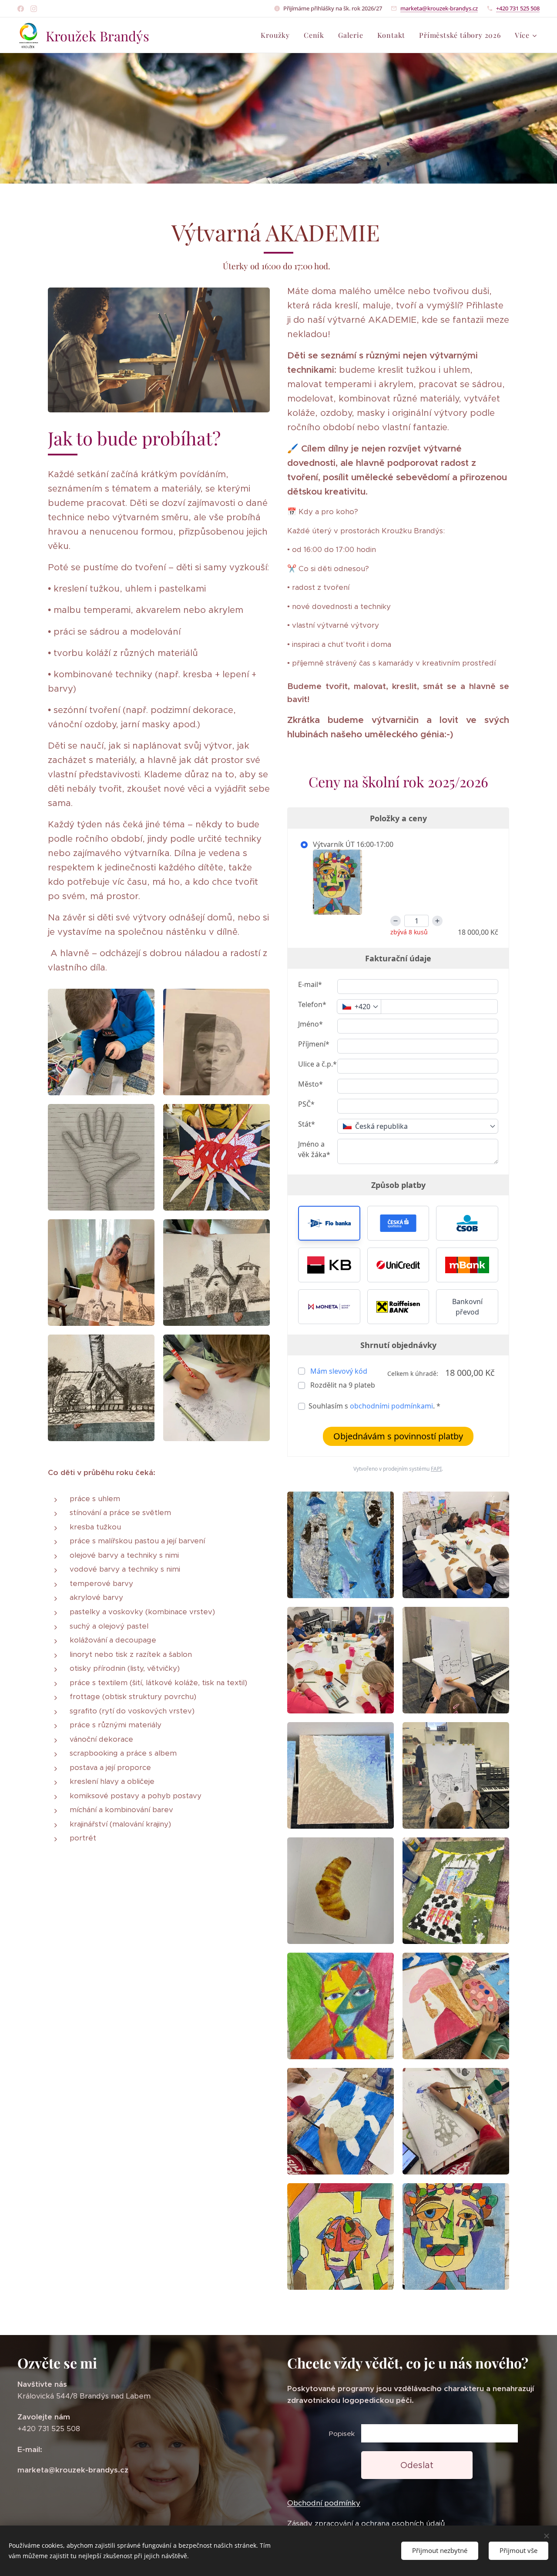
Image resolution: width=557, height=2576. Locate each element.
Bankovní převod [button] (467, 1307)
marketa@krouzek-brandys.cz (439, 8)
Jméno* (310, 1024)
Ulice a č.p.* (317, 1064)
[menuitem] (278, 35)
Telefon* (312, 1004)
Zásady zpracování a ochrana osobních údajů (366, 2523)
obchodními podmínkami (391, 1406)
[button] (329, 1223)
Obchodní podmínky (324, 2503)
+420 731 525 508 (518, 8)
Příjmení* (314, 1044)
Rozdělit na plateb (342, 1385)
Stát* (307, 1124)
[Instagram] (34, 9)
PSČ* (306, 1104)
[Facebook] (21, 9)
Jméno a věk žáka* (314, 1149)
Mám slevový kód (339, 1371)
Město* (310, 1084)
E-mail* (310, 984)
